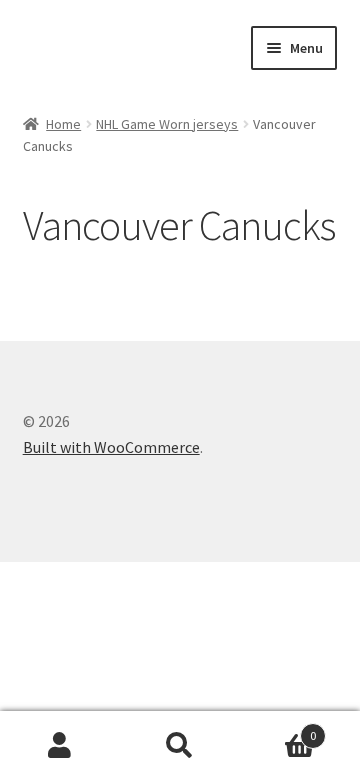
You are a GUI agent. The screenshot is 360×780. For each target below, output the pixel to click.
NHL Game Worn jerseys (167, 124)
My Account (60, 746)
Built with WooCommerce (111, 447)
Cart (278, 728)
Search (180, 746)
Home (63, 124)
